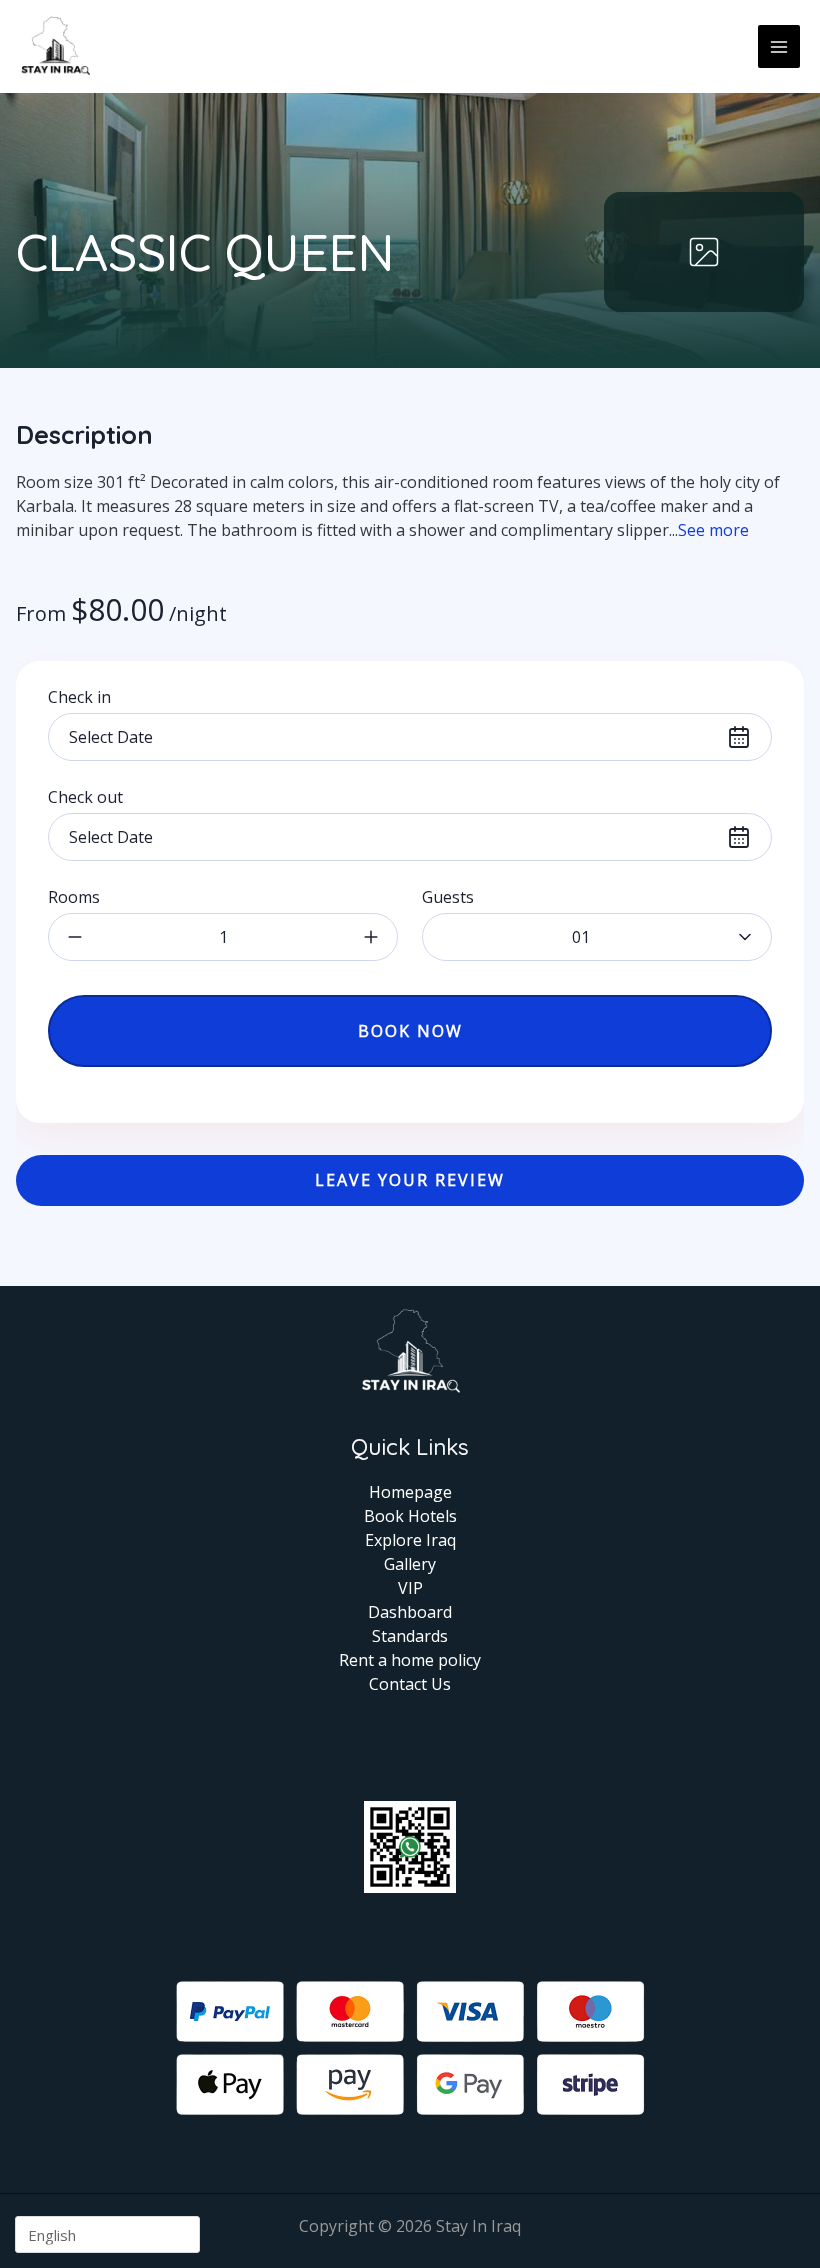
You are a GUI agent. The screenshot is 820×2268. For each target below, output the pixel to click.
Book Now (410, 1031)
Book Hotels (410, 1516)
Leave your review (410, 1180)
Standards (410, 1636)
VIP (410, 1588)
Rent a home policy (410, 1660)
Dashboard (410, 1612)
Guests (448, 897)
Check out (85, 797)
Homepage (410, 1492)
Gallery (410, 1564)
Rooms (74, 897)
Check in (79, 697)
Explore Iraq (410, 1540)
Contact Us (410, 1684)
